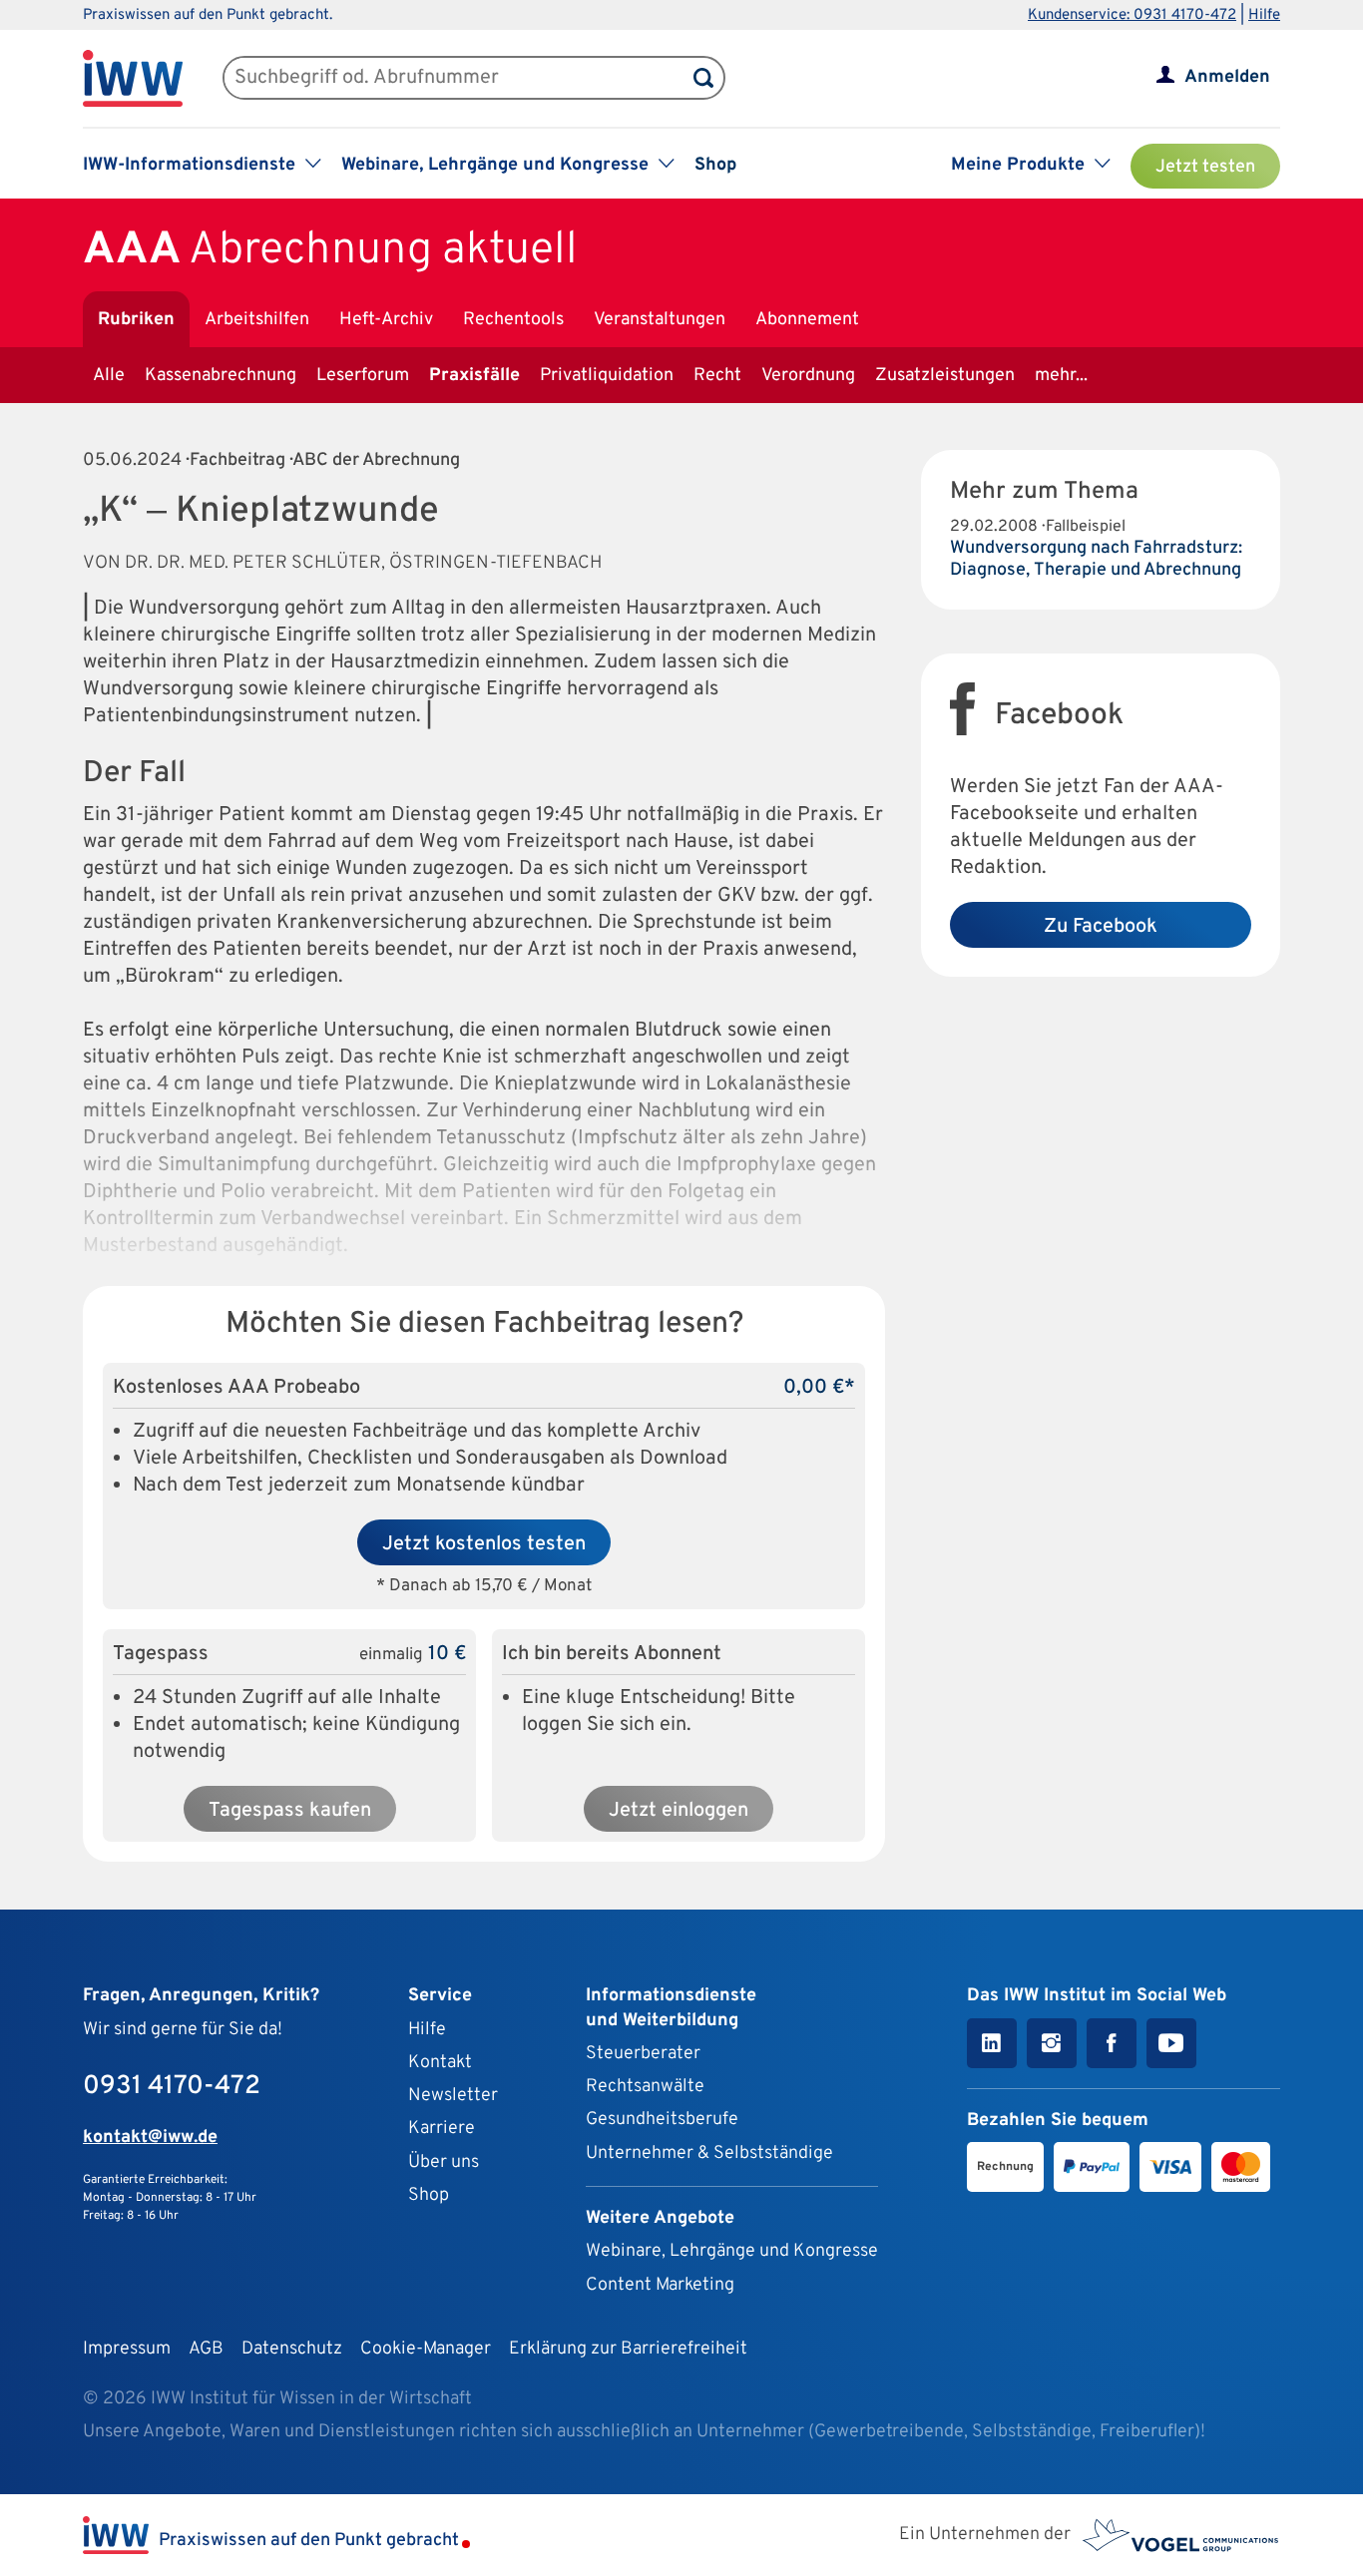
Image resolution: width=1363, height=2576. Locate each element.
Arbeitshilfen (257, 320)
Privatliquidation (607, 376)
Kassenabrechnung (221, 376)
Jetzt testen (1205, 167)
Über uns (444, 2162)
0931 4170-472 (172, 2087)
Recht (717, 376)
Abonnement (807, 320)
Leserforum (363, 376)
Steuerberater (643, 2054)
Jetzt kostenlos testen (484, 1544)
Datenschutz (292, 2349)
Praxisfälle (474, 376)
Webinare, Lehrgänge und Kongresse (732, 2251)
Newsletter (453, 2096)
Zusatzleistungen (945, 376)
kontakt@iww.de (150, 2138)
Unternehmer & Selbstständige (709, 2153)
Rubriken (136, 320)
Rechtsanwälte (645, 2087)
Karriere (442, 2129)
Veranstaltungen (660, 320)
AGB (206, 2349)
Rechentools (513, 320)
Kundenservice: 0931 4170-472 (1132, 15)
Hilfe (1264, 15)
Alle (109, 376)
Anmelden (1227, 77)
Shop (715, 165)
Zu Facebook (1101, 927)
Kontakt (440, 2063)
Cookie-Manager (426, 2349)
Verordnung (808, 376)
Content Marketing (660, 2285)
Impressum (127, 2349)
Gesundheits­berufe (662, 2120)
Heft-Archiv (386, 320)
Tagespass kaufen (290, 1811)
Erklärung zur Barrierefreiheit (628, 2349)
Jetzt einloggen (679, 1811)
